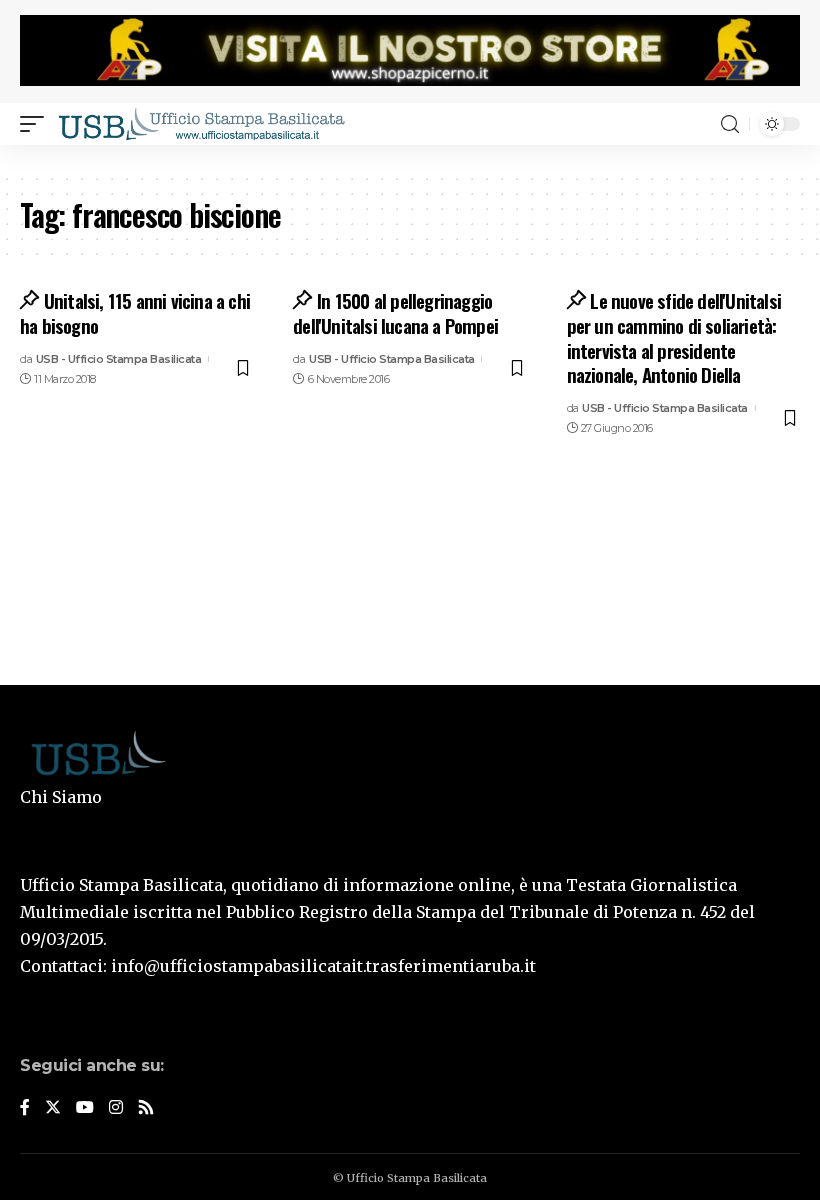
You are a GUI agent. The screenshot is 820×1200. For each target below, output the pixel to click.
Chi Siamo (61, 797)
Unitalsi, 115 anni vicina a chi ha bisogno (135, 312)
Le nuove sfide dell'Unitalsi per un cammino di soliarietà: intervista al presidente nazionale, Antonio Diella (674, 337)
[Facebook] (25, 1108)
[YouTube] (85, 1108)
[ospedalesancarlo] (410, 158)
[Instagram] (116, 1108)
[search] (730, 124)
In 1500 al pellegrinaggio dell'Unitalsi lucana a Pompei (395, 312)
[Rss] (146, 1108)
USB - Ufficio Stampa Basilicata (119, 359)
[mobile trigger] (37, 124)
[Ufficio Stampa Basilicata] (201, 124)
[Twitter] (53, 1108)
